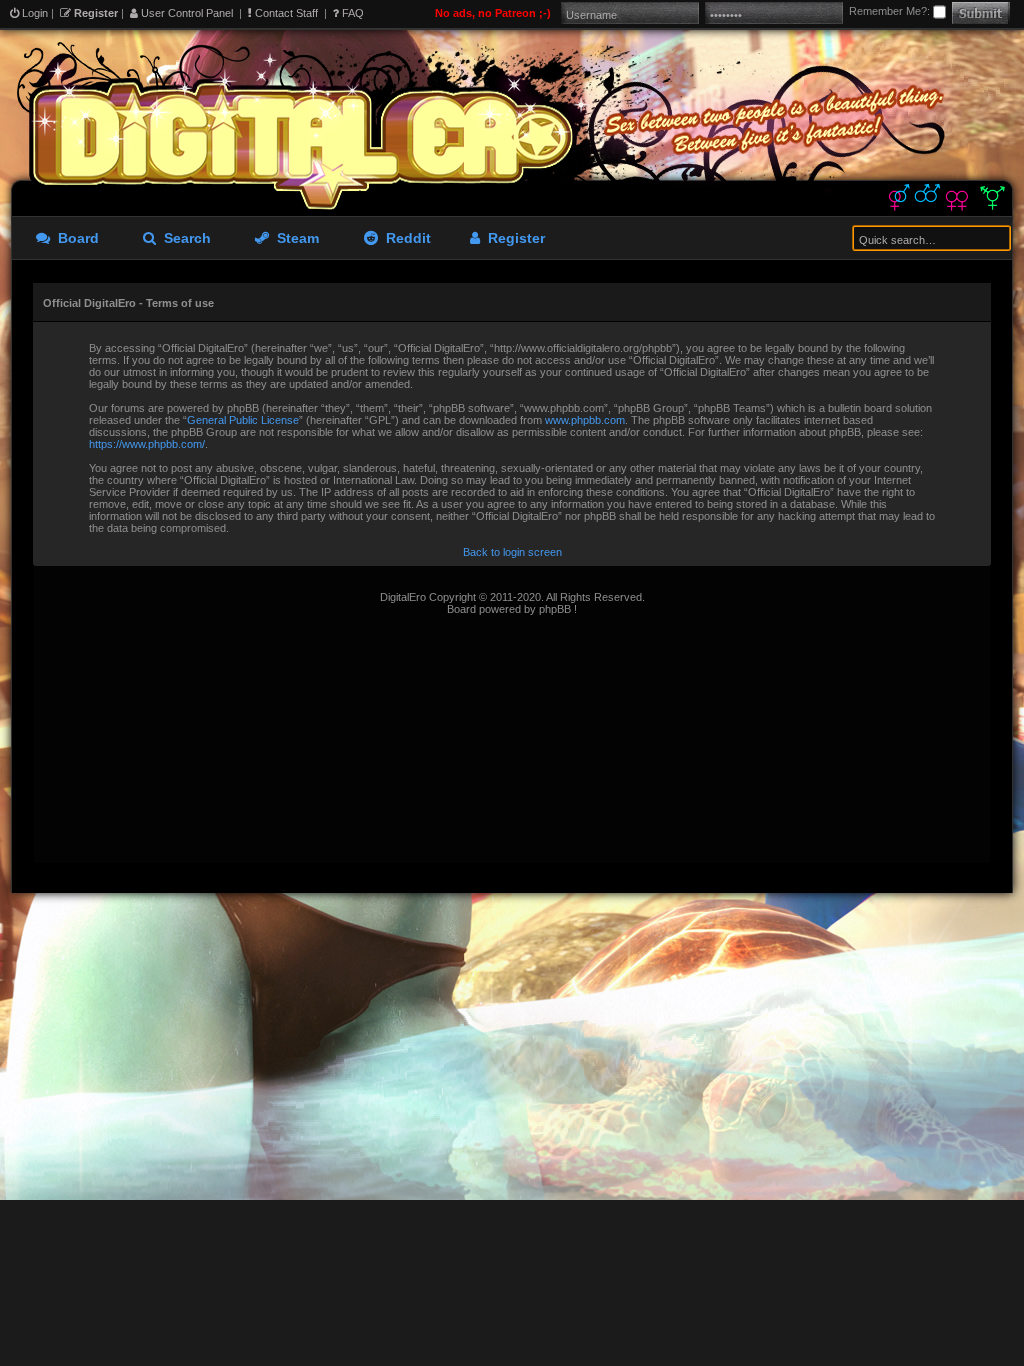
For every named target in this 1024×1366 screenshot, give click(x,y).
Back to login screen (512, 552)
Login (33, 13)
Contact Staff (285, 13)
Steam (294, 238)
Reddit (404, 238)
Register (94, 13)
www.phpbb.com (585, 420)
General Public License (243, 420)
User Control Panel (185, 13)
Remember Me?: (891, 11)
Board (74, 238)
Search (183, 238)
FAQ (351, 13)
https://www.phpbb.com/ (147, 444)
